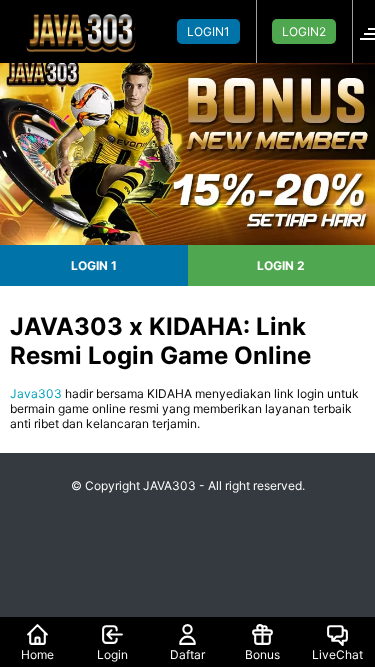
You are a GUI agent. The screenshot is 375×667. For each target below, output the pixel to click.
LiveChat (337, 654)
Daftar (187, 654)
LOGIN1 (208, 31)
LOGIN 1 (94, 265)
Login (112, 654)
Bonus (262, 654)
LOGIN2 (304, 31)
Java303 (36, 393)
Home (37, 654)
